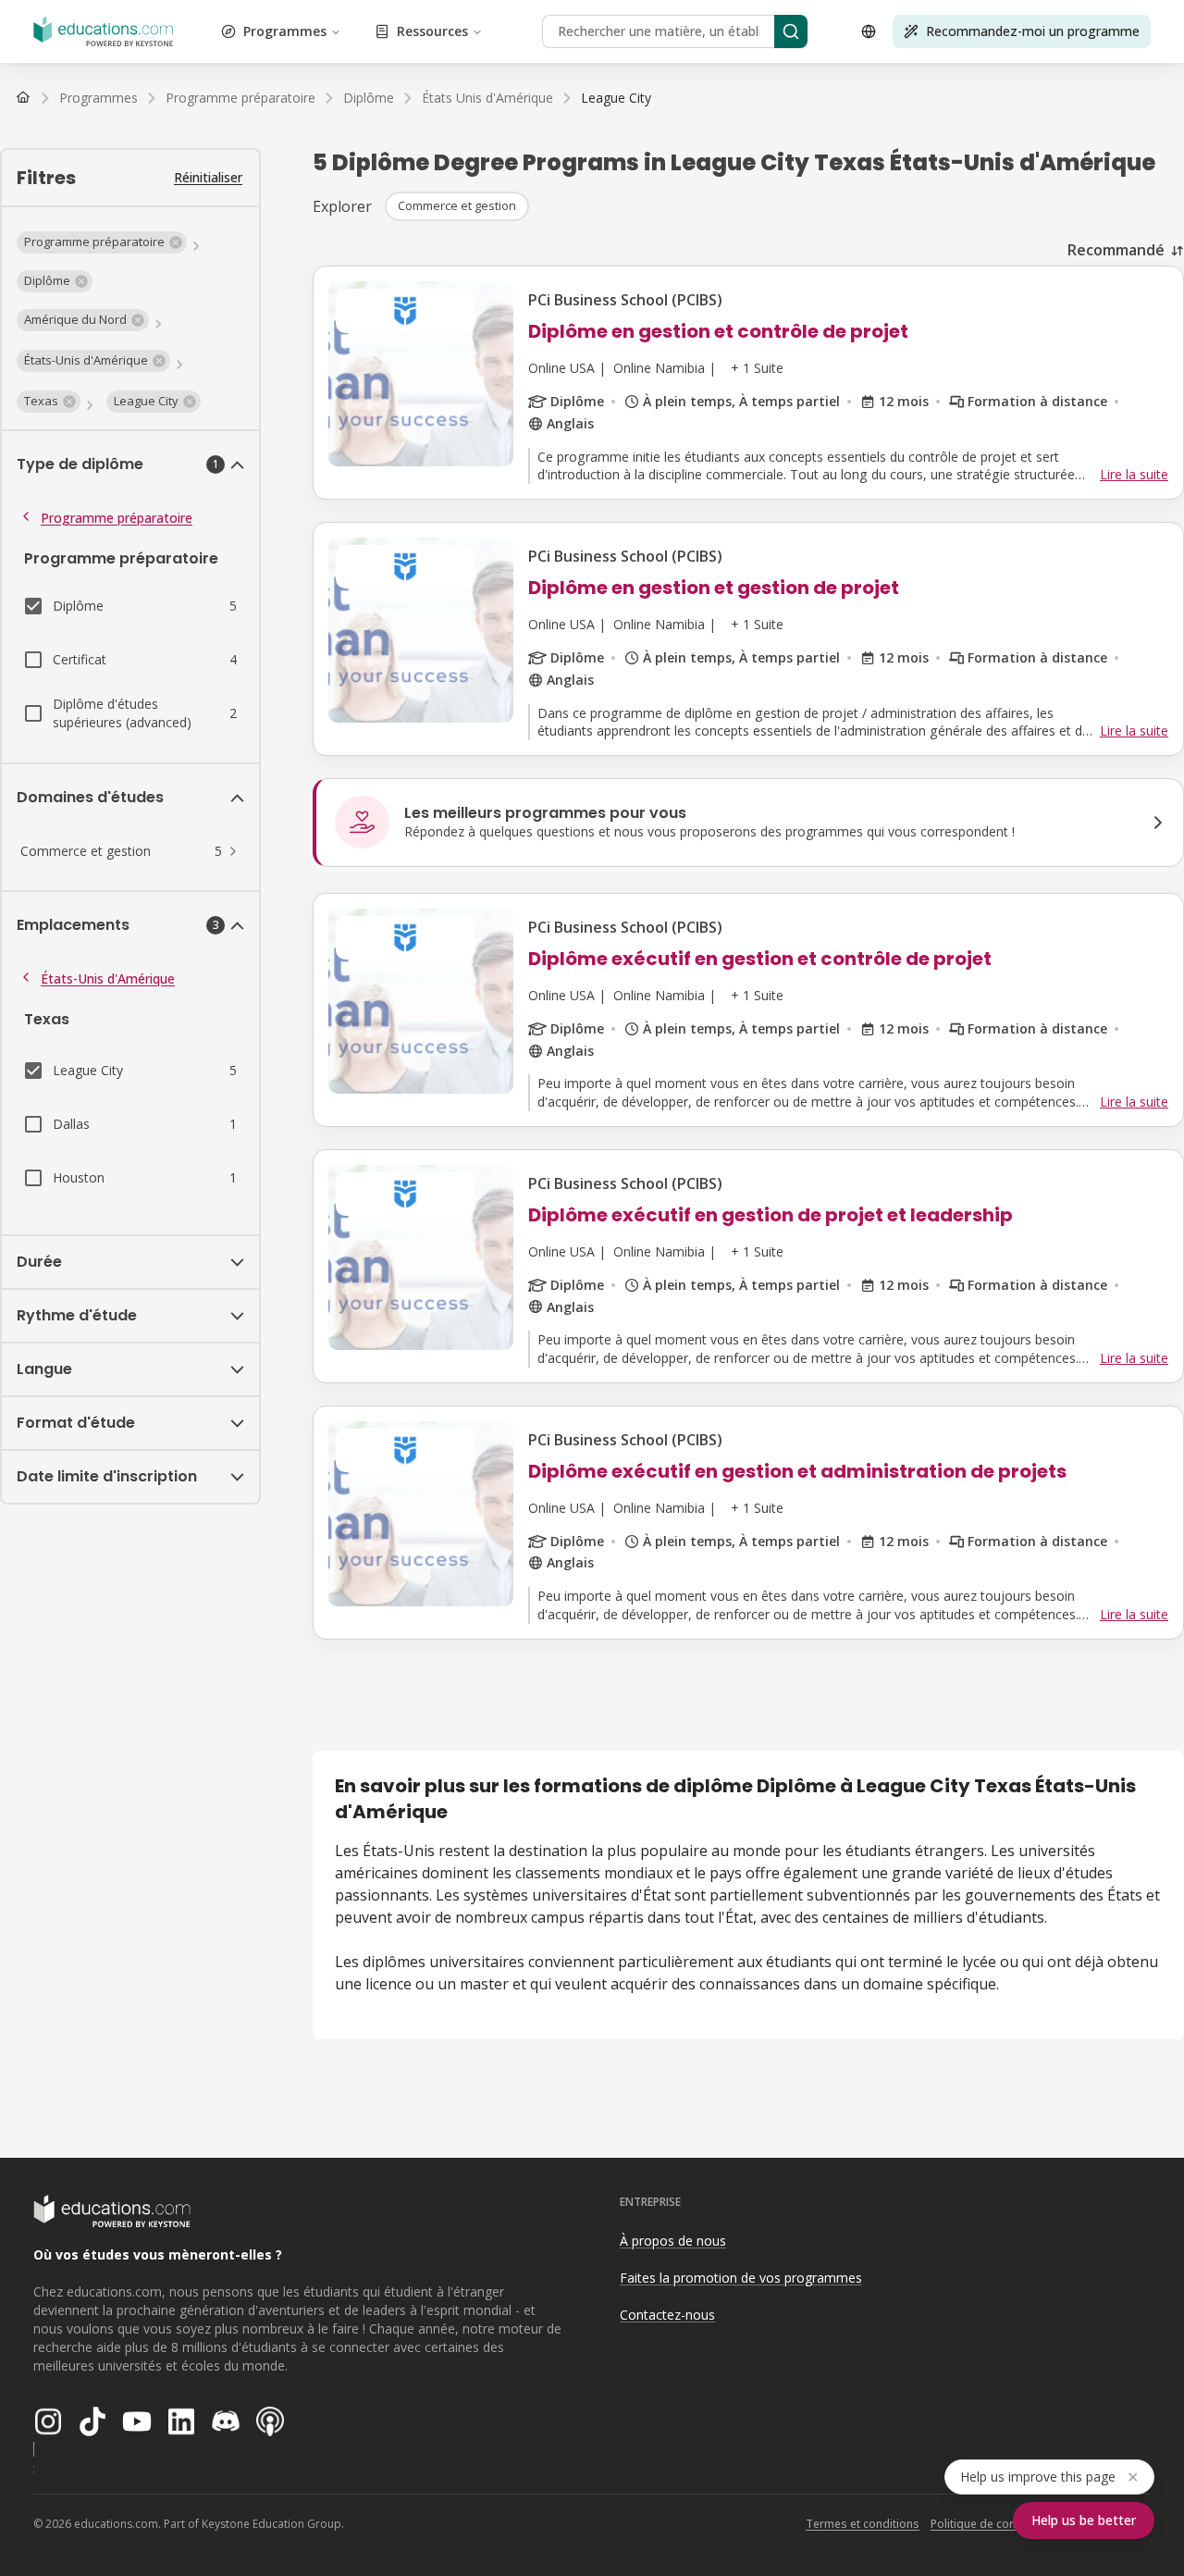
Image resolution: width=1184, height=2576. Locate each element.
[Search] (791, 31)
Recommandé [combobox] (1116, 250)
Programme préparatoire (117, 518)
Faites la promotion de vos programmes (741, 2278)
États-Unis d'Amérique (108, 978)
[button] (102, 242)
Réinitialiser (208, 177)
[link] (616, 98)
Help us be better (1084, 2520)
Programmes (285, 31)
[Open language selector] (869, 31)
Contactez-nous (667, 2315)
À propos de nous (673, 2241)
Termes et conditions (863, 2524)
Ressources (432, 31)
